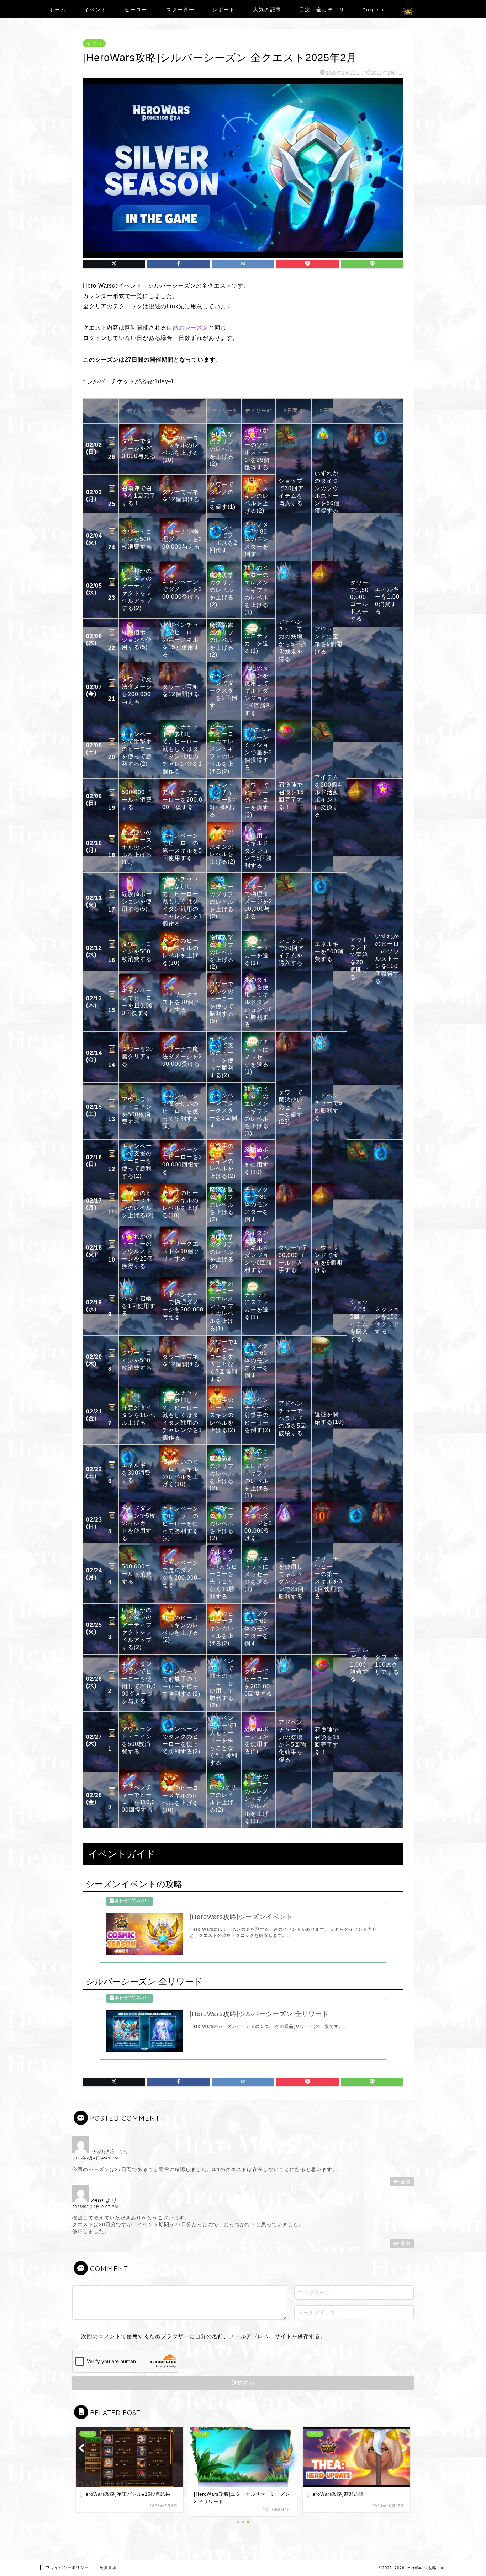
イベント (95, 10)
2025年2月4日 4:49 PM (95, 2158)
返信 (405, 2182)
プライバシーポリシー (67, 2567)
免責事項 (108, 2567)
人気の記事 (267, 10)
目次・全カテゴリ (322, 10)
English (373, 10)
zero (97, 2200)
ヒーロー (136, 10)
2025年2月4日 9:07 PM (95, 2207)
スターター (180, 10)
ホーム (58, 10)
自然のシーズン (187, 328)
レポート (224, 10)
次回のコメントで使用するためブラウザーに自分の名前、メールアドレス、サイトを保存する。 (204, 2336)
